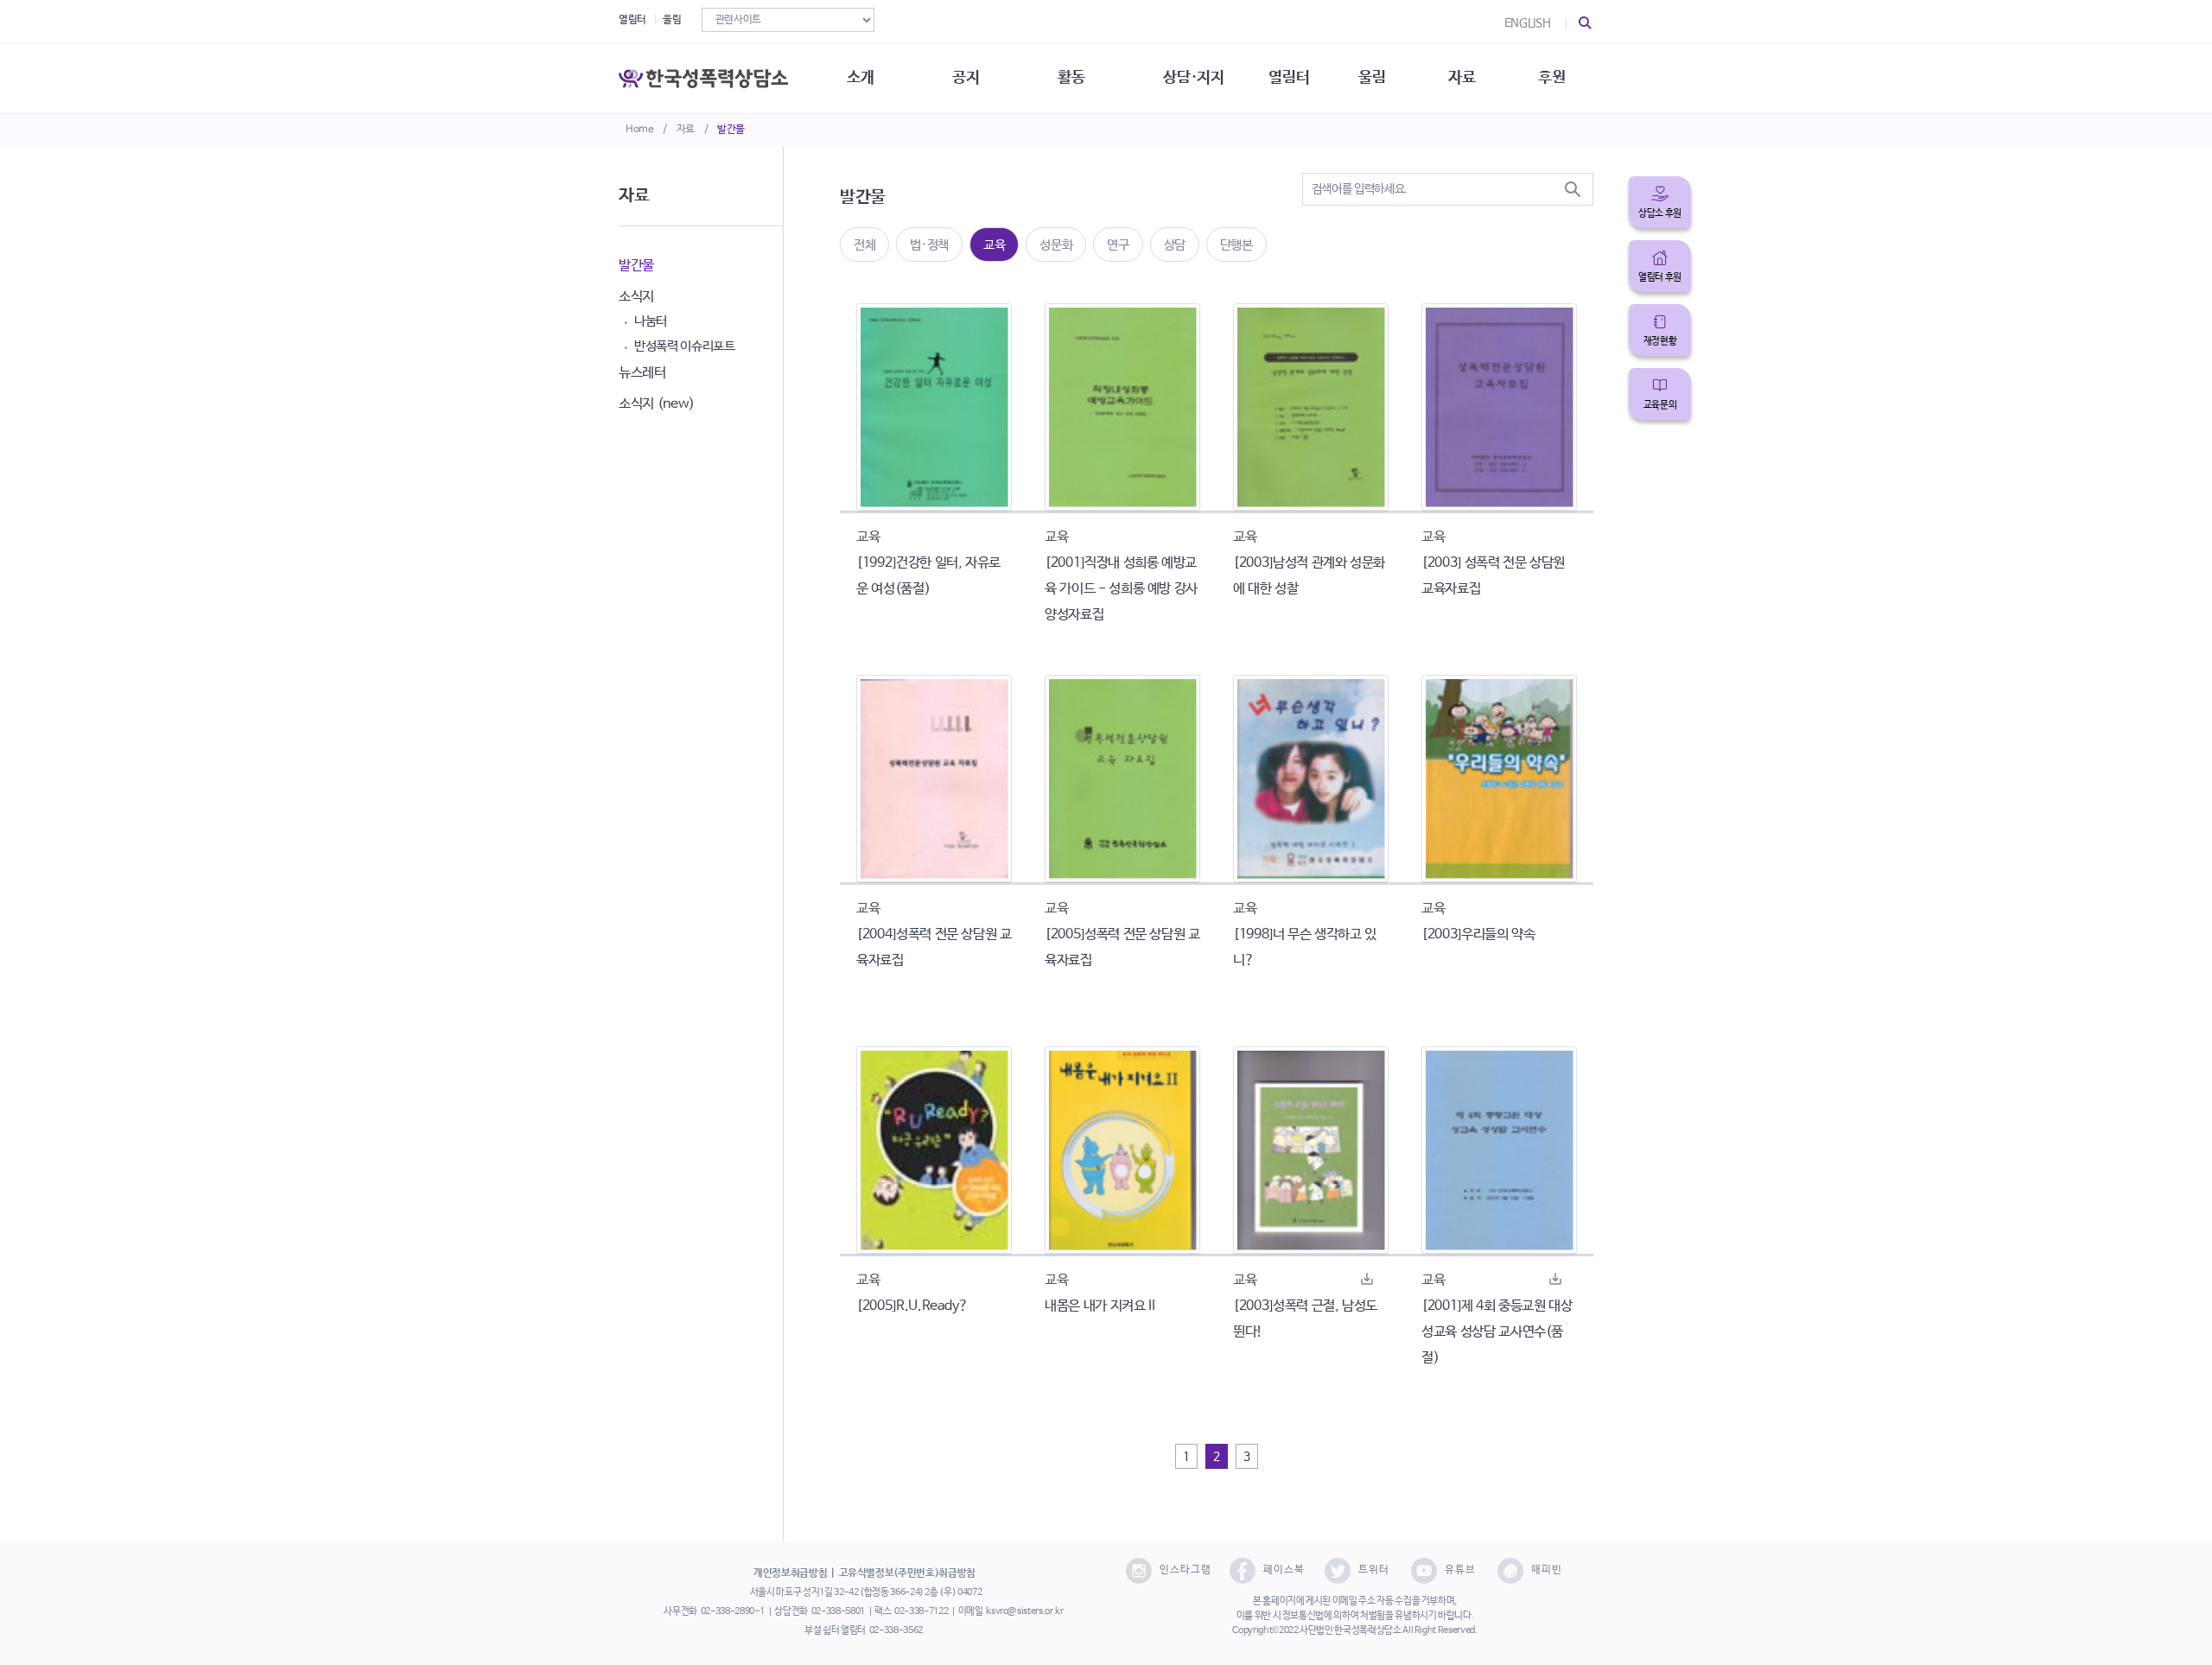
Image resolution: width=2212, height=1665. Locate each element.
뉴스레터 (642, 373)
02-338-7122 (921, 1611)
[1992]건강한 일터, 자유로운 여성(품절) (928, 576)
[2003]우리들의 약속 (1478, 934)
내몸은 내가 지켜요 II (1100, 1306)
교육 (994, 245)
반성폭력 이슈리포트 (685, 346)
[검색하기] (1573, 189)
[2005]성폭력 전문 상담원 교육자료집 (1122, 947)
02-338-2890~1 (733, 1611)
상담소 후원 (1660, 213)
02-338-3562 (896, 1630)
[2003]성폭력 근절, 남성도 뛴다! (1305, 1319)
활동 (1071, 78)
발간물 (731, 130)
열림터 (632, 20)
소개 (860, 78)
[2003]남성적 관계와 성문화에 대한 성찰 (1309, 576)
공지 (966, 78)
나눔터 (651, 321)
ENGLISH (1528, 23)
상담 (1175, 245)
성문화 (1056, 245)
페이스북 (1284, 1570)
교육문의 (1660, 405)
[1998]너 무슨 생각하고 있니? (1305, 947)
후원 (1551, 78)
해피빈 (1547, 1570)
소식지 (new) (657, 404)
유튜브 (1460, 1570)
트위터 (1374, 1570)
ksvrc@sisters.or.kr (1024, 1611)
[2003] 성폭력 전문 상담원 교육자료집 (1493, 576)
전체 (864, 245)
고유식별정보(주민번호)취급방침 (907, 1573)
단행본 (1236, 245)
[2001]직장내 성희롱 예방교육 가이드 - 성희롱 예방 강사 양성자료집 (1121, 589)
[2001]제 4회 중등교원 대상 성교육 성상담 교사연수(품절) (1497, 1332)
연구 (1118, 245)
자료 (686, 130)
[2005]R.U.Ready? (912, 1306)
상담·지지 (1193, 78)
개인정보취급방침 (790, 1573)
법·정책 (929, 245)
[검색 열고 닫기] (1586, 23)
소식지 (636, 297)
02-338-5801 (838, 1611)
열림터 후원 (1660, 277)
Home (640, 130)
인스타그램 (1185, 1570)
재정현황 (1660, 341)
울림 (672, 20)
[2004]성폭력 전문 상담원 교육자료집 (934, 947)
